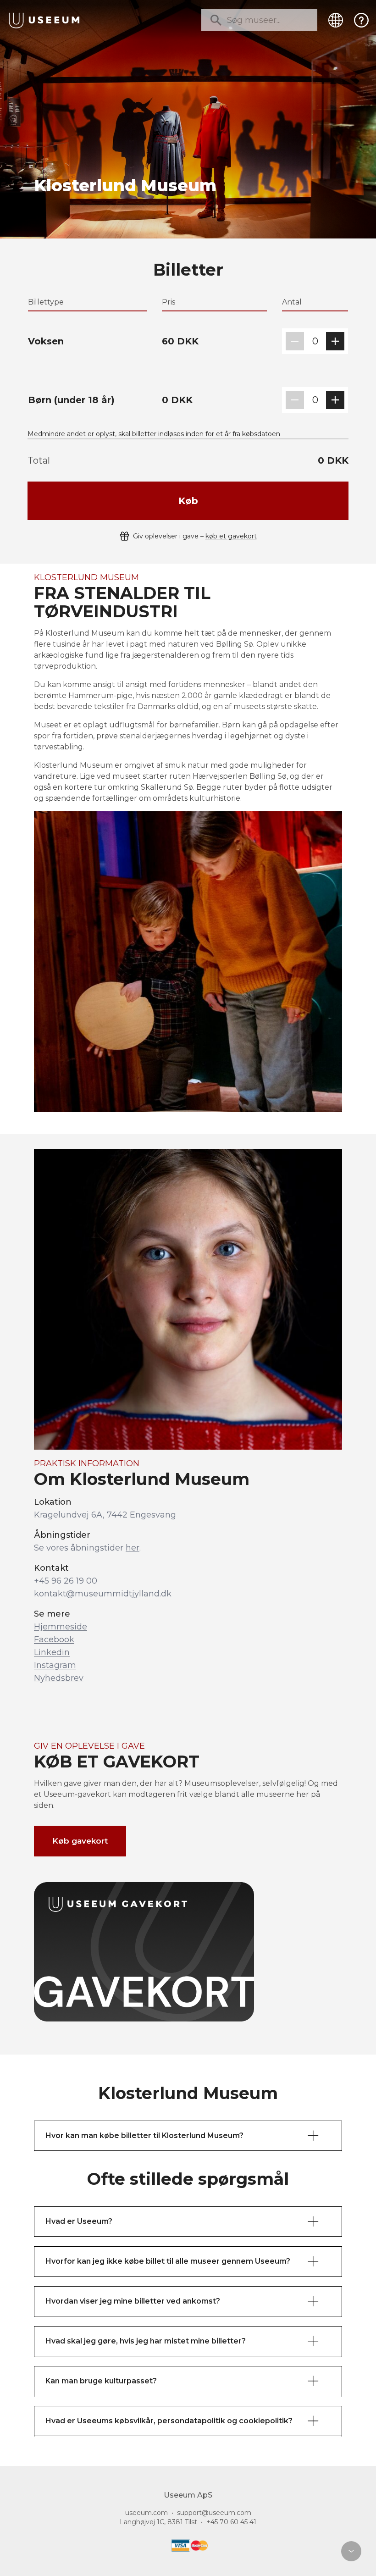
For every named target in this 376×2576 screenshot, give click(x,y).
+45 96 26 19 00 (66, 1581)
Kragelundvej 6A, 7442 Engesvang (105, 1515)
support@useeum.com (214, 2513)
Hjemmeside (61, 1627)
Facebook (54, 1640)
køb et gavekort (231, 536)
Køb (188, 501)
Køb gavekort (80, 1841)
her (133, 1548)
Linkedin (52, 1652)
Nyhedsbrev (59, 1678)
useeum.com (147, 2513)
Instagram (55, 1665)
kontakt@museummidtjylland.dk (103, 1594)
